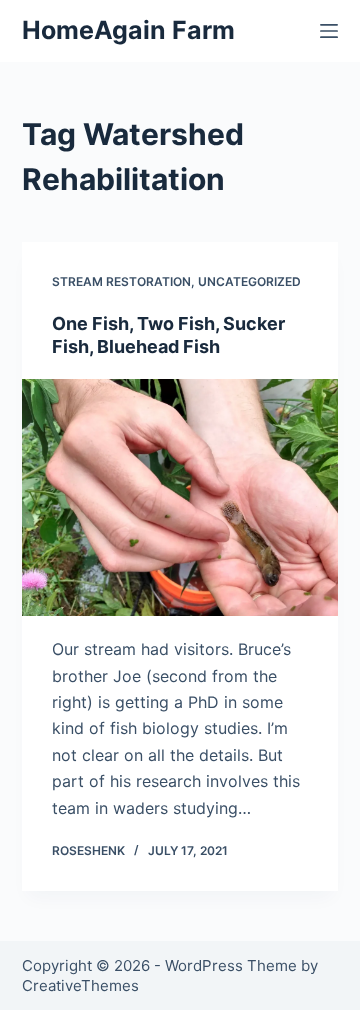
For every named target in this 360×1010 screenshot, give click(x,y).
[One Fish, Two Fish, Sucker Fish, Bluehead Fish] (180, 498)
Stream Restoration (121, 281)
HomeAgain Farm (128, 30)
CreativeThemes (80, 985)
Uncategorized (249, 281)
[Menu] (329, 31)
